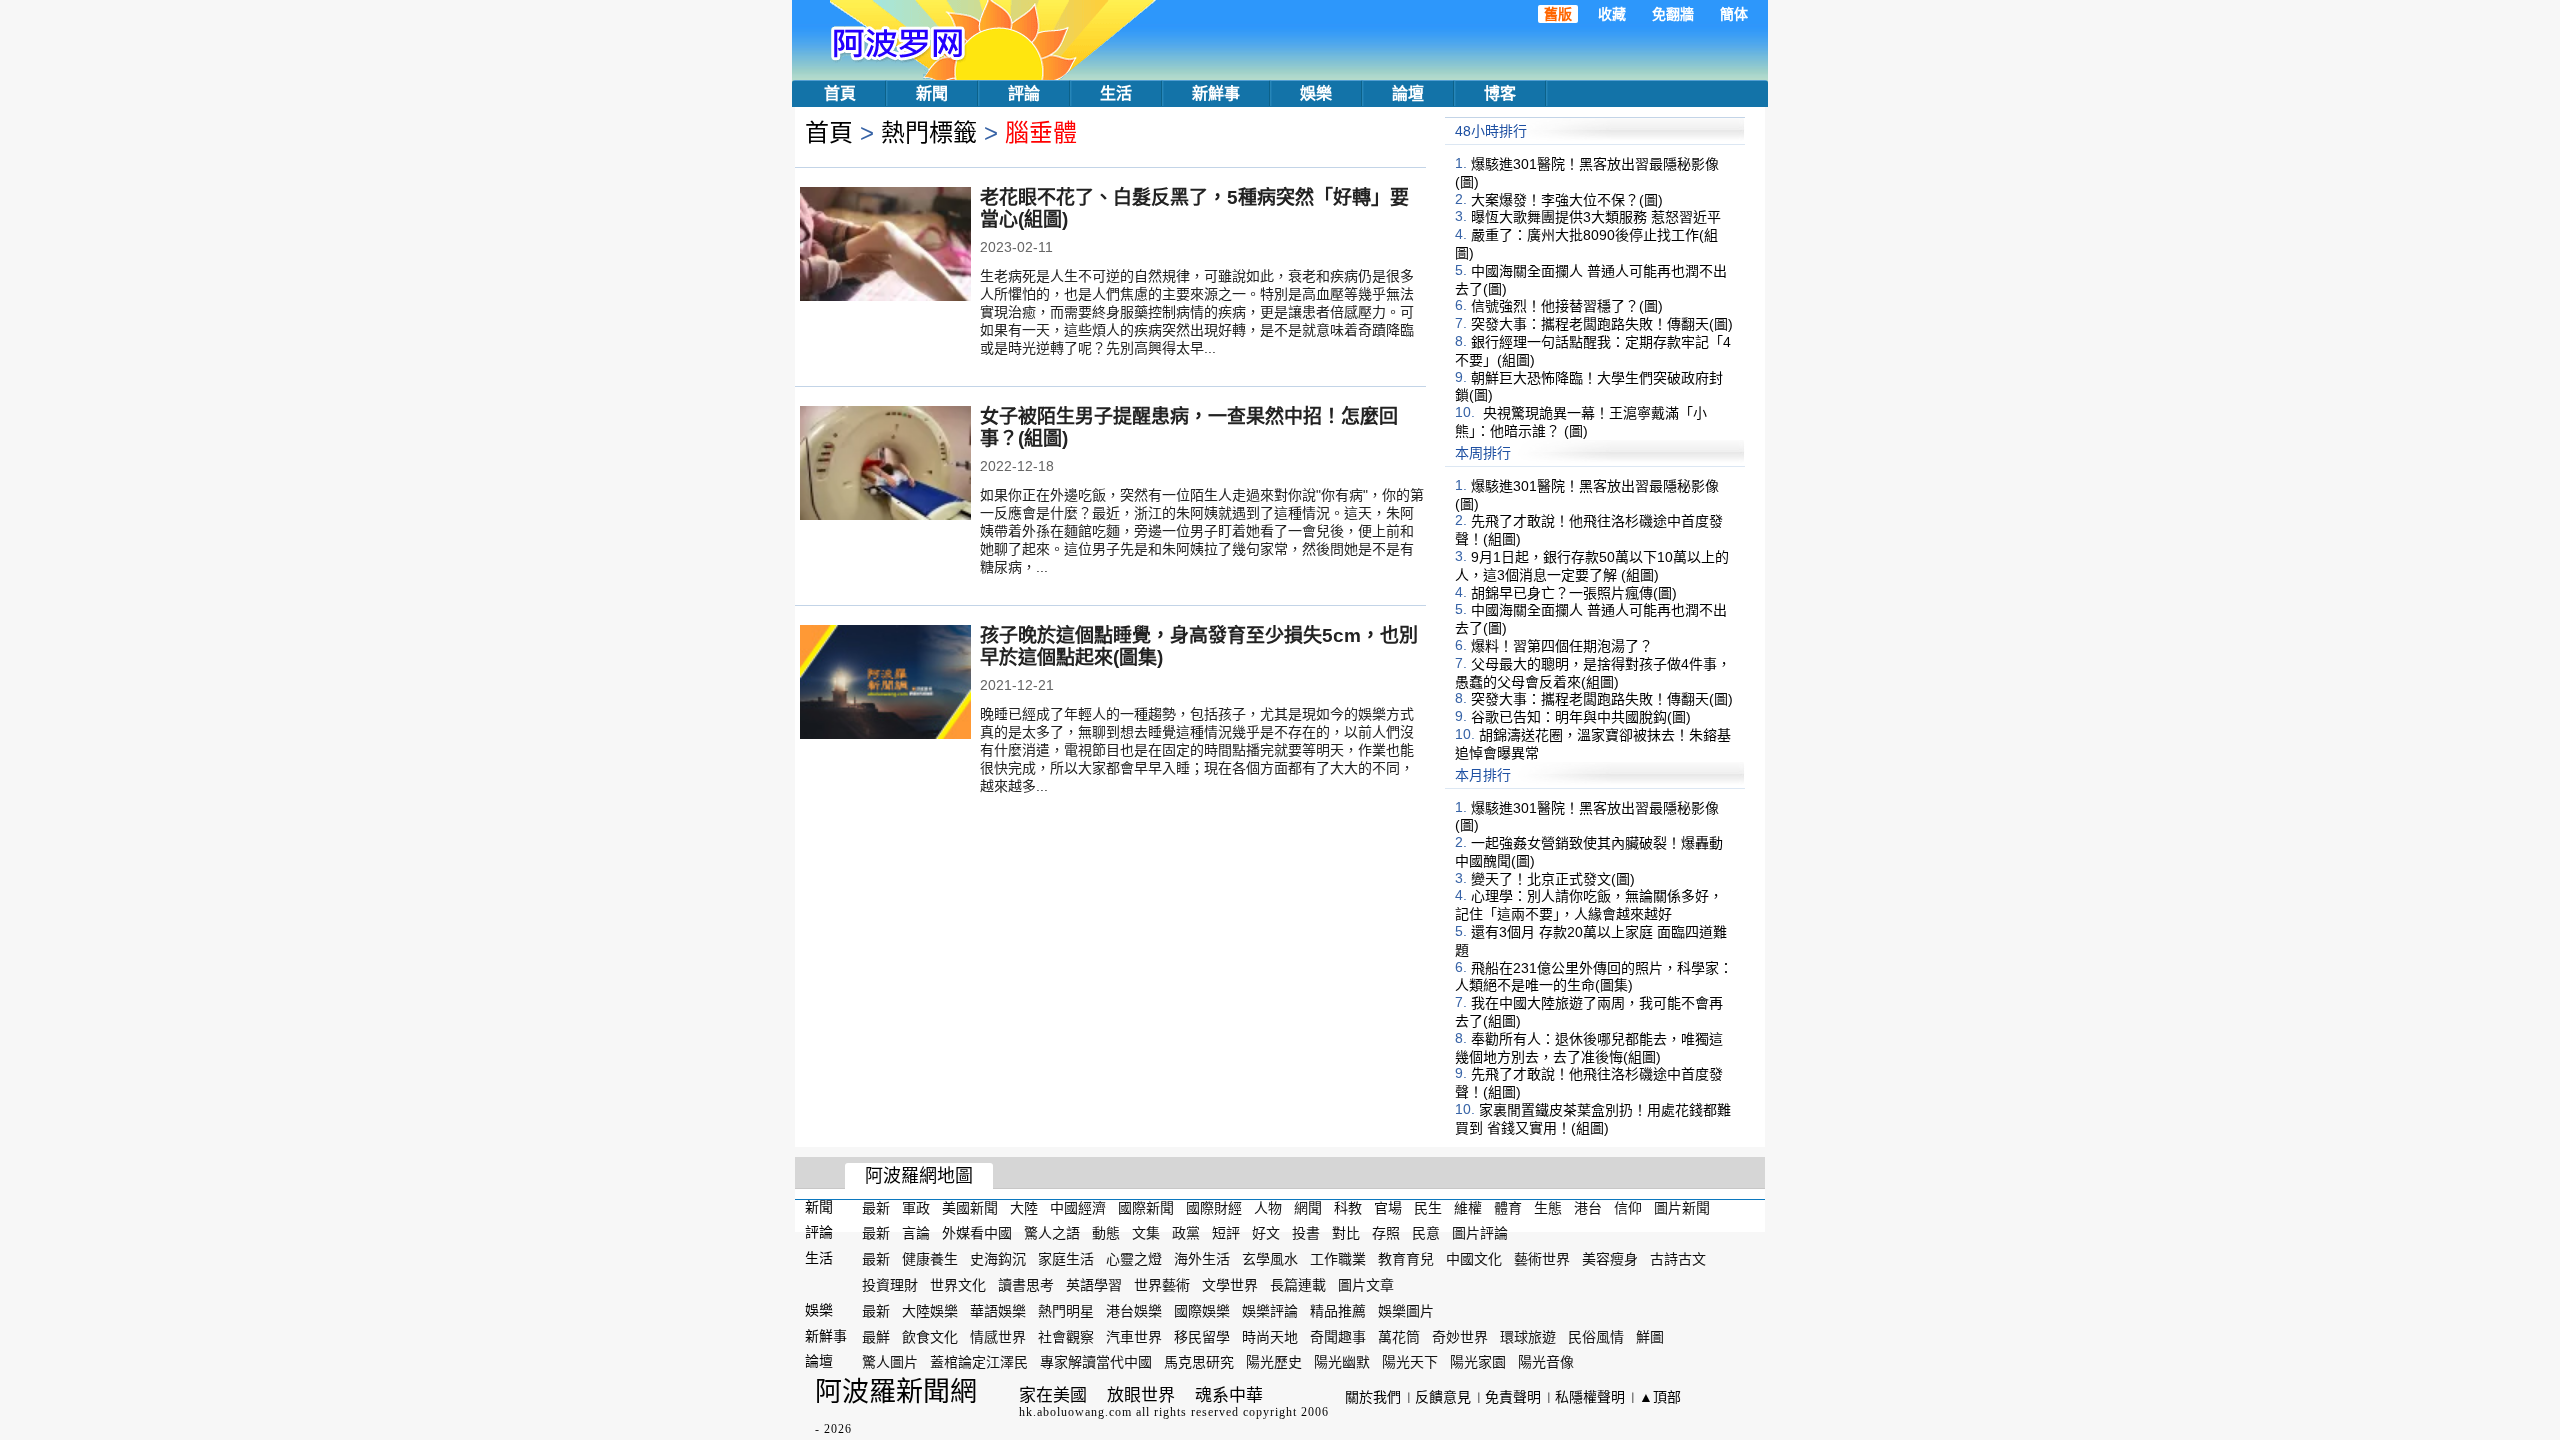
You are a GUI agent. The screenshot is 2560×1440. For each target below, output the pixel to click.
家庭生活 (1066, 1259)
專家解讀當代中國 (1096, 1362)
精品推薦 (1338, 1311)
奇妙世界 (1460, 1336)
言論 (916, 1233)
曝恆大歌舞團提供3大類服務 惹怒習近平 (1596, 217)
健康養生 (930, 1259)
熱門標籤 (929, 132)
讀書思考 (1026, 1285)
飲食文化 (930, 1336)
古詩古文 (1678, 1259)
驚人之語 (1052, 1233)
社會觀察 (1066, 1336)
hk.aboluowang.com (1075, 1412)
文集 (1146, 1233)
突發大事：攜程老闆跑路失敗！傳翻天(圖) (1602, 324)
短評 (1226, 1233)
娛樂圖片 (1406, 1311)
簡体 (1734, 14)
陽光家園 (1478, 1362)
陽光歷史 (1274, 1362)
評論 (1024, 93)
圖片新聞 (1682, 1207)
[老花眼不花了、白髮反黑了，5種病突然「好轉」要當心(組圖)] (885, 246)
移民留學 (1202, 1336)
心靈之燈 (1134, 1259)
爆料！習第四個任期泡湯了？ (1562, 646)
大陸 (1024, 1207)
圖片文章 (1366, 1285)
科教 (1348, 1207)
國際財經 (1214, 1207)
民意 (1426, 1233)
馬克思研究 (1199, 1362)
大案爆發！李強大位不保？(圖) (1567, 199)
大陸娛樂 (930, 1311)
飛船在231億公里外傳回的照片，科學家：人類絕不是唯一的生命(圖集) (1594, 976)
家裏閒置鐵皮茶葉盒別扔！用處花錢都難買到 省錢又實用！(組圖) (1593, 1119)
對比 (1346, 1233)
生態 (1548, 1207)
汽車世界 (1134, 1336)
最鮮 (876, 1336)
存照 (1386, 1233)
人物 (1268, 1207)
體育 (1508, 1207)
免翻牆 (1673, 14)
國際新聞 (1146, 1207)
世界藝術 (1162, 1285)
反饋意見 (1443, 1397)
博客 (1500, 93)
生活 (1116, 93)
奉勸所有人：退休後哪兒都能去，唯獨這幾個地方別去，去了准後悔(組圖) (1589, 1048)
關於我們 (1373, 1397)
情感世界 (998, 1336)
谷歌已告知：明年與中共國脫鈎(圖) (1581, 717)
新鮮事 (1216, 93)
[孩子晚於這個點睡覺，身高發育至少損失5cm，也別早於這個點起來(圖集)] (885, 684)
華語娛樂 (998, 1311)
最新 (876, 1207)
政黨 (1186, 1233)
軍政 (916, 1207)
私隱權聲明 (1590, 1397)
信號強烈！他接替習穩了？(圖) (1567, 306)
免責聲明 (1513, 1397)
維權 (1468, 1207)
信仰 (1628, 1207)
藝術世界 (1542, 1259)
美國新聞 (970, 1207)
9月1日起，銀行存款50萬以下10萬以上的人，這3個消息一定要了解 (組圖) (1592, 566)
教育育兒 (1406, 1259)
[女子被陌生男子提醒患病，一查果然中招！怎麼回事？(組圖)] (885, 465)
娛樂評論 (1270, 1311)
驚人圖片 (890, 1362)
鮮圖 (1650, 1336)
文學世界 (1230, 1285)
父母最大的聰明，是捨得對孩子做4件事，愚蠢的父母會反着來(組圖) (1593, 673)
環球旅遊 (1528, 1336)
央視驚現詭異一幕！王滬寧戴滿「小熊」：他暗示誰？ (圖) (1581, 422)
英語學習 (1094, 1285)
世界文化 (958, 1285)
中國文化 (1474, 1259)
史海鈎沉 (998, 1259)
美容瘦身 (1610, 1259)
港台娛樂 (1134, 1311)
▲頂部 (1660, 1397)
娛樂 (1316, 93)
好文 (1266, 1233)
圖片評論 (1480, 1233)
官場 (1388, 1207)
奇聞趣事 (1338, 1336)
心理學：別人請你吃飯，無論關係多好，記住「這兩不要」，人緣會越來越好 (1589, 905)
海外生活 (1202, 1259)
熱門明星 (1066, 1311)
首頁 (840, 93)
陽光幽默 (1342, 1362)
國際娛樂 (1202, 1311)
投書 (1306, 1233)
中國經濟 (1078, 1207)
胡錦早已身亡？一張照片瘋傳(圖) (1574, 592)
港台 (1588, 1207)
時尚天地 (1270, 1336)
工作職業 (1338, 1259)
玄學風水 (1270, 1259)
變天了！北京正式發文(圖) (1553, 878)
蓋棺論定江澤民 (979, 1362)
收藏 (1612, 14)
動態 (1106, 1233)
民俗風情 (1596, 1336)
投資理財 (890, 1285)
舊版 (1558, 14)
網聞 (1308, 1207)
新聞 (932, 93)
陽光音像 (1546, 1362)
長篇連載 (1298, 1285)
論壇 (1408, 93)
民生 (1428, 1207)
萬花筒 (1399, 1336)
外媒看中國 (977, 1233)
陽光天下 (1410, 1362)
